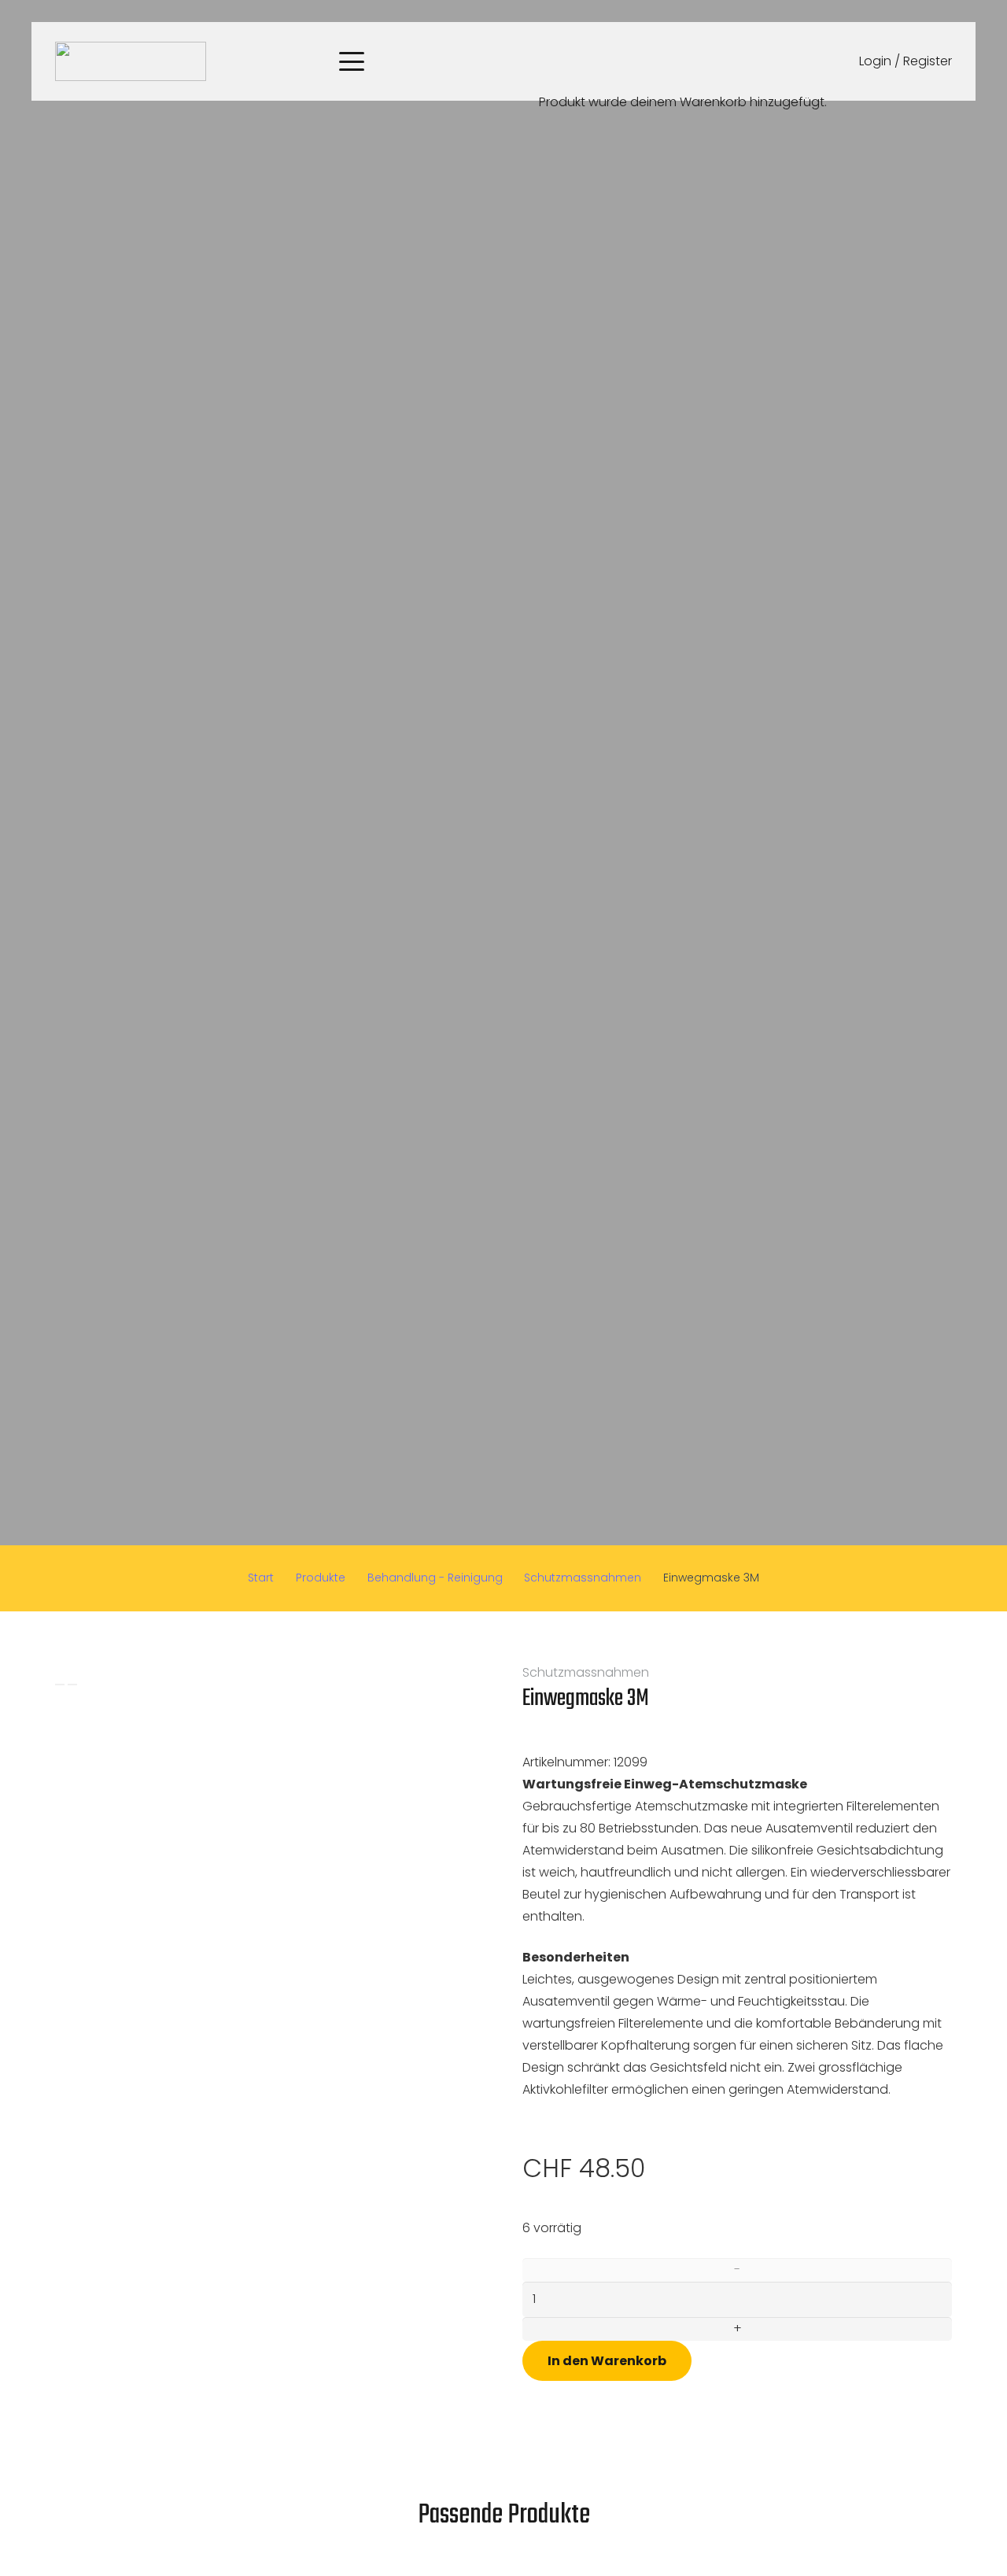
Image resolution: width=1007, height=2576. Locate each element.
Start (261, 1578)
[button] (352, 61)
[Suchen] (518, 61)
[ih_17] (131, 61)
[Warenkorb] (546, 21)
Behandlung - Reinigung (435, 1578)
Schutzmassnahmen (583, 1578)
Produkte (321, 1578)
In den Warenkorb (607, 2361)
